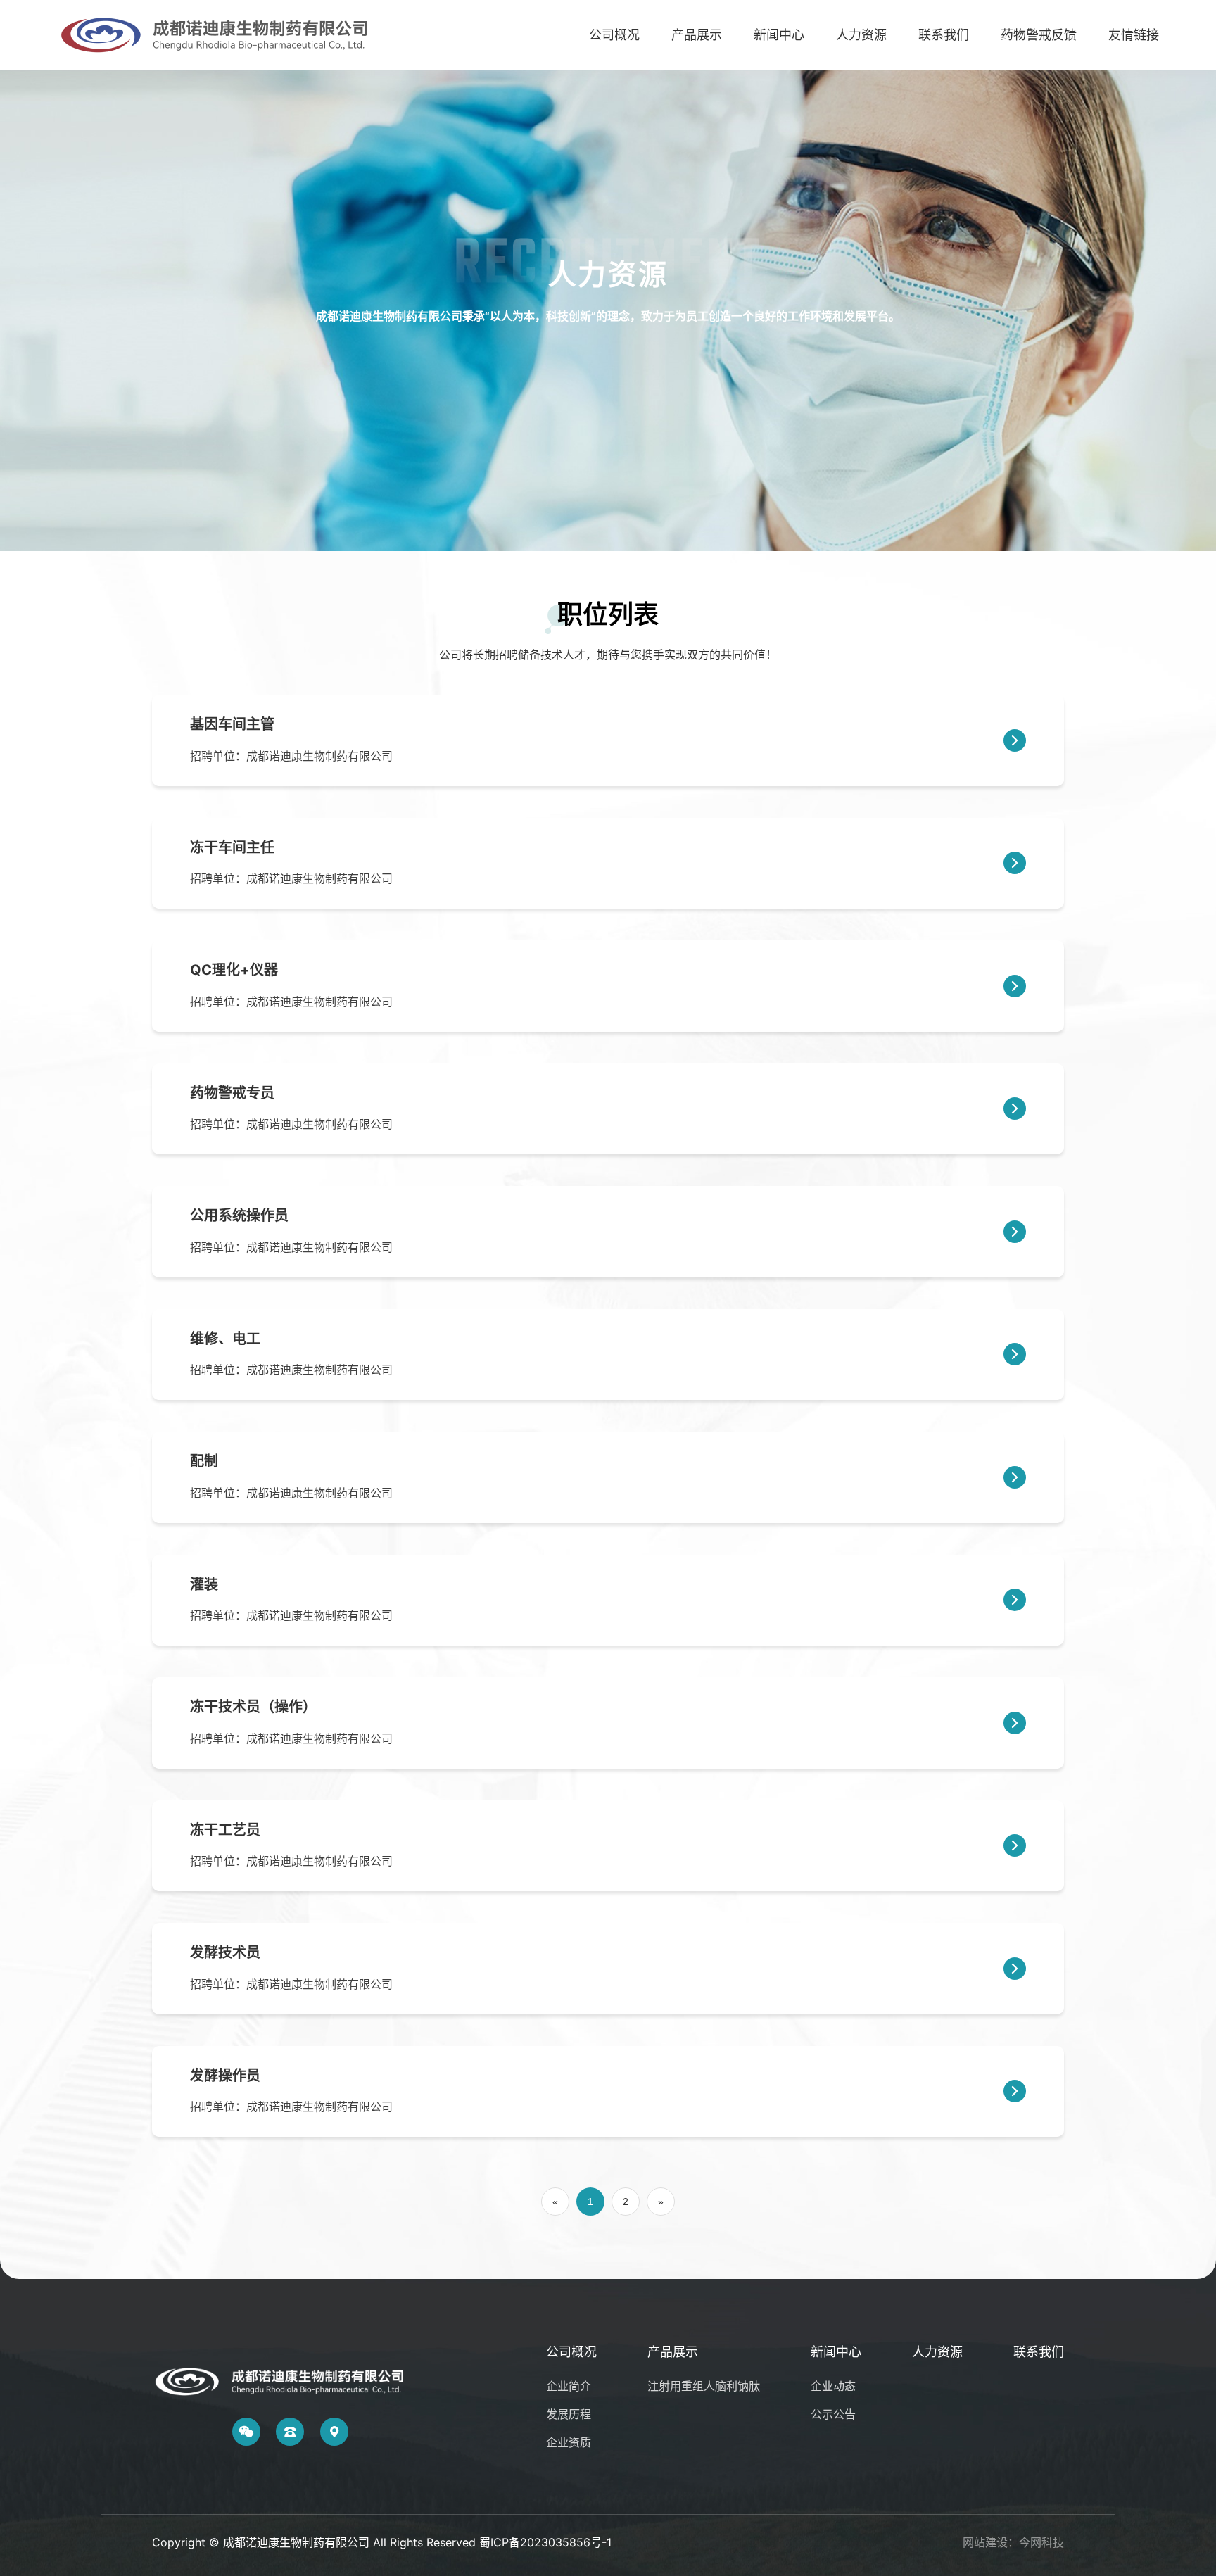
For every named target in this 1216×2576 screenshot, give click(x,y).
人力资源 (861, 35)
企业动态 (833, 2386)
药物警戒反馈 (1039, 35)
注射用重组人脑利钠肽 (704, 2386)
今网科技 (1041, 2542)
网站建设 (985, 2542)
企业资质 (569, 2442)
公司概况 (614, 35)
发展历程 (569, 2414)
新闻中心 (779, 35)
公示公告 (833, 2414)
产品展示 (697, 35)
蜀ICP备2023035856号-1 (545, 2542)
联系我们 (944, 35)
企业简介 (569, 2386)
